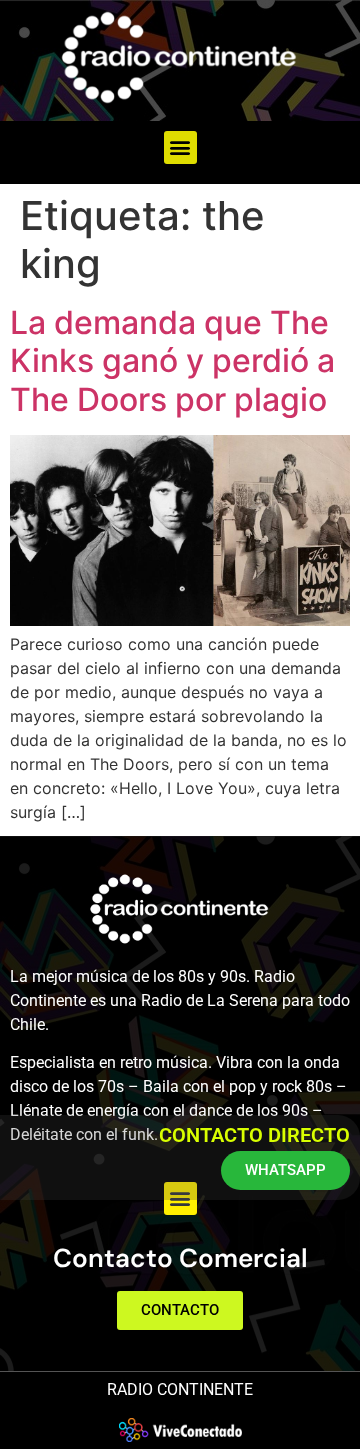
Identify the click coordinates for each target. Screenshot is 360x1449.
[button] (180, 147)
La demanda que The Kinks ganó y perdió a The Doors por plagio (172, 361)
